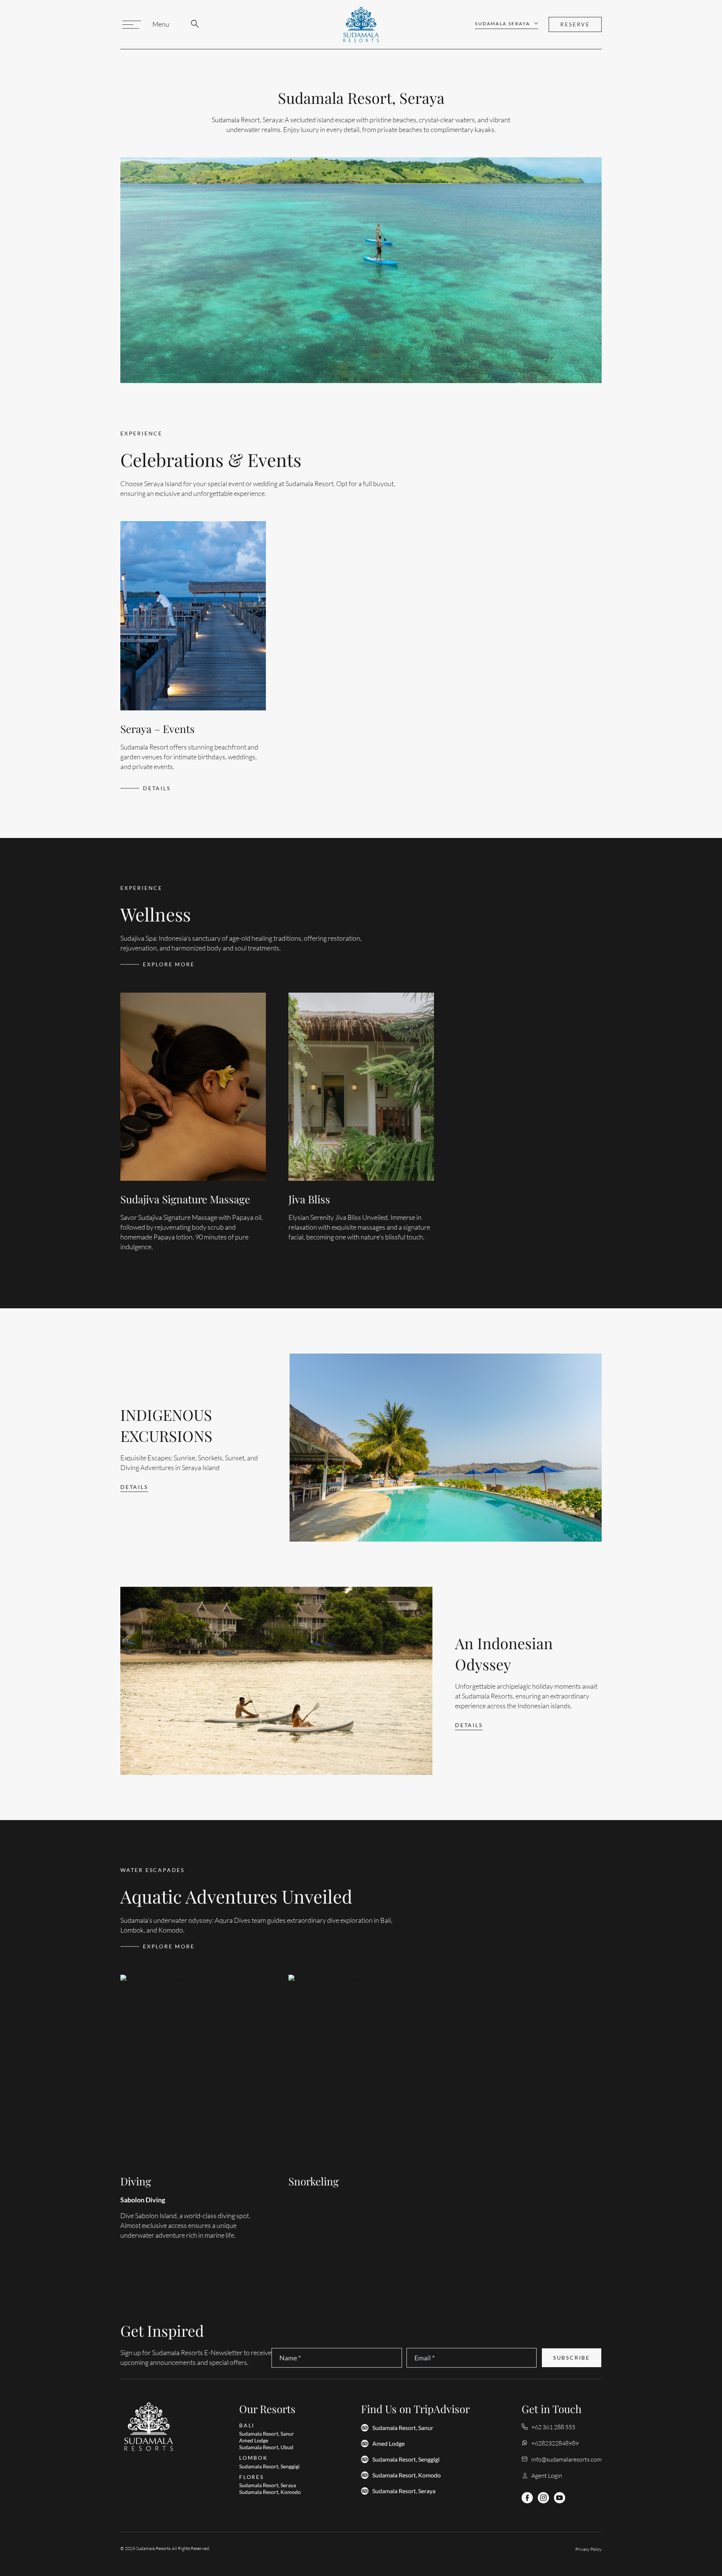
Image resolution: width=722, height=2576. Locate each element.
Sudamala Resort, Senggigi (406, 2459)
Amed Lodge (388, 2444)
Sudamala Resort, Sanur (403, 2428)
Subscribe (572, 2358)
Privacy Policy (589, 2549)
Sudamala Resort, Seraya (404, 2491)
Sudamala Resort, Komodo (407, 2475)
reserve (575, 24)
